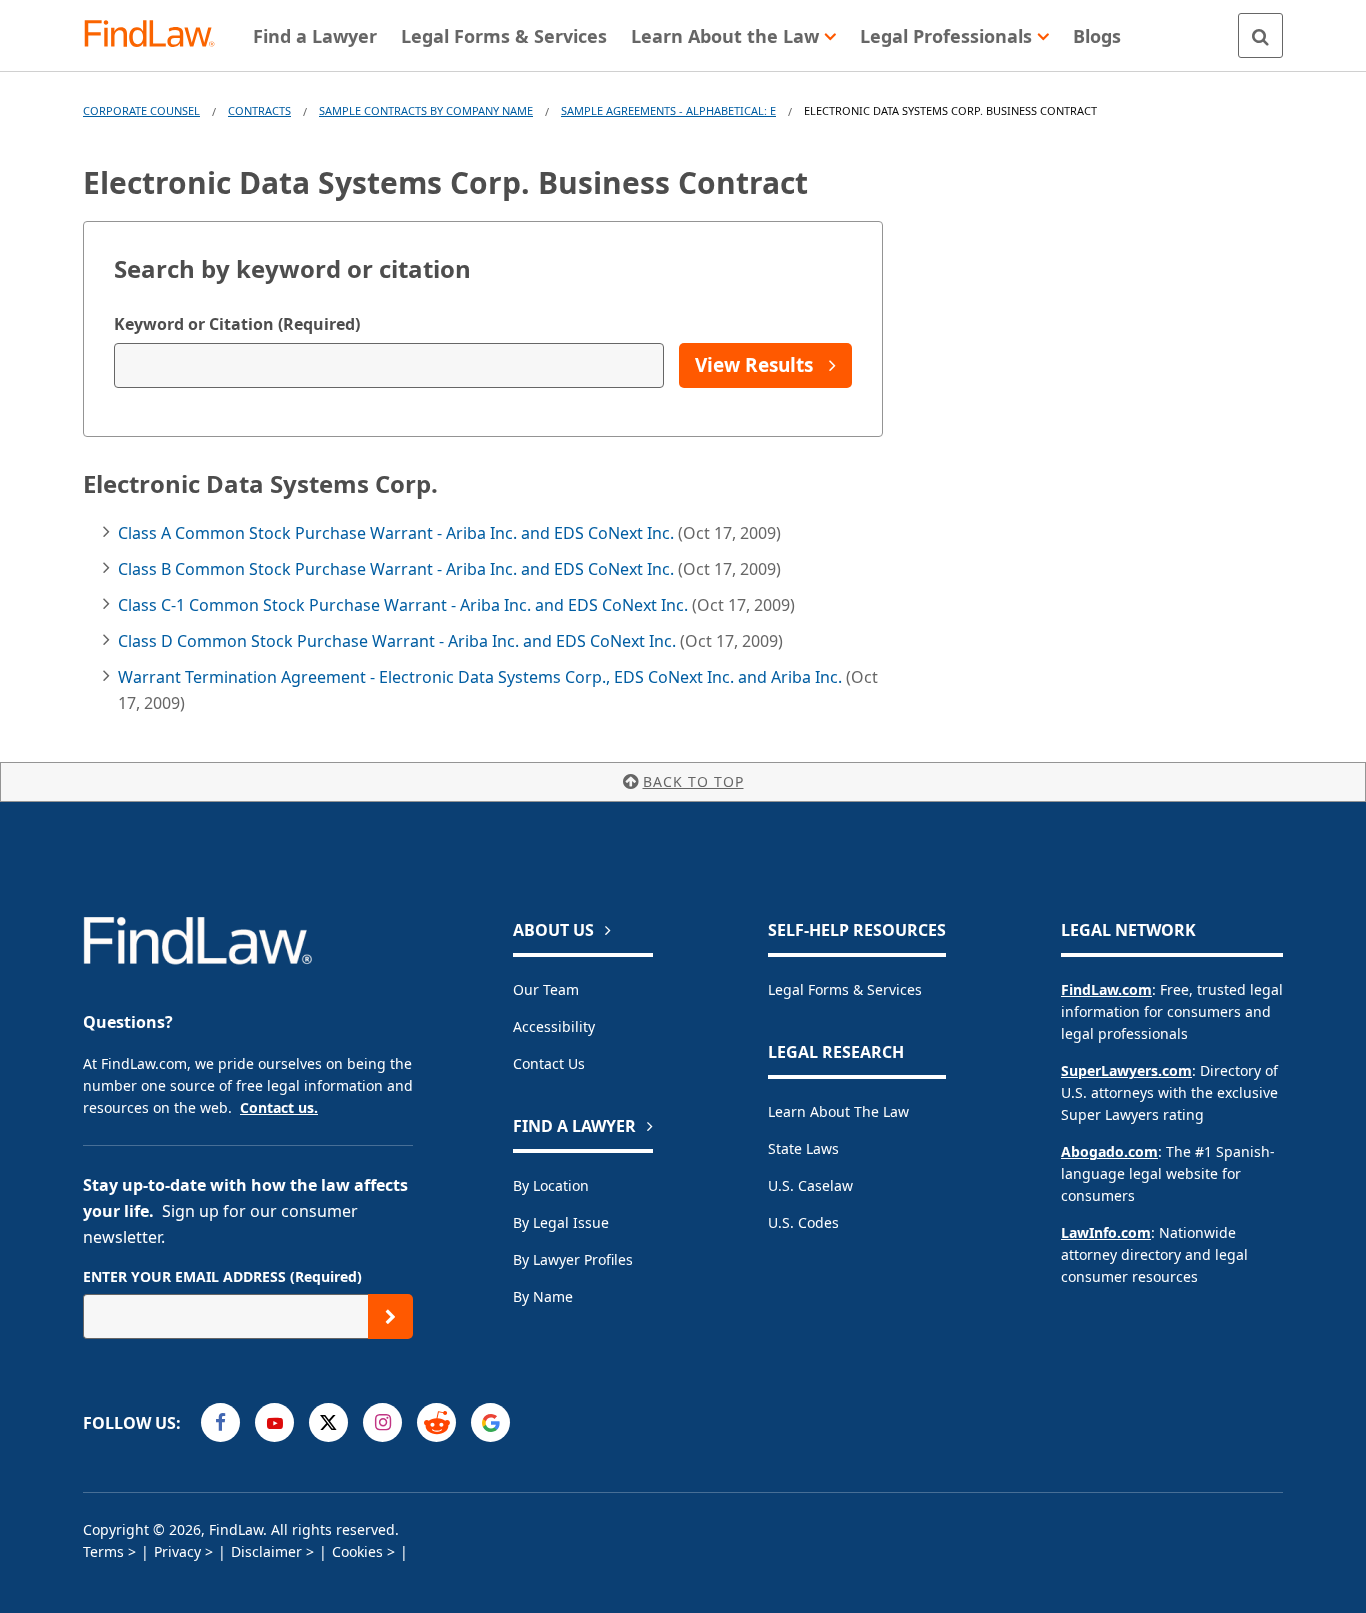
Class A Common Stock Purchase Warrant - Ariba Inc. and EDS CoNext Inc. (398, 533)
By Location (551, 1185)
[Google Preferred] (490, 1422)
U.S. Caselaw (810, 1185)
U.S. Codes (803, 1222)
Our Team (546, 989)
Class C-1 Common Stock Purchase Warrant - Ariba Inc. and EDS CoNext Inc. (405, 605)
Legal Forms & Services (845, 989)
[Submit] (390, 1316)
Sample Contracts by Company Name (426, 110)
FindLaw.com (1106, 989)
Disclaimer (266, 1551)
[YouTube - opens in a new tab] (274, 1422)
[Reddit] (436, 1422)
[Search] (1260, 35)
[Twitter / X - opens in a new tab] (328, 1422)
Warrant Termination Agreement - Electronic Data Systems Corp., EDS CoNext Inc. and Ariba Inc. (482, 677)
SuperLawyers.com (1126, 1070)
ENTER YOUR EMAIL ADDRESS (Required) (222, 1276)
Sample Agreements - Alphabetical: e (668, 110)
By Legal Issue (561, 1222)
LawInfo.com (1106, 1232)
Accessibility (554, 1026)
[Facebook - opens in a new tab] (220, 1422)
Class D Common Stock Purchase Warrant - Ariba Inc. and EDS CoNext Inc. (399, 641)
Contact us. (279, 1107)
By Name (543, 1296)
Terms (103, 1551)
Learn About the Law (838, 1111)
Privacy (177, 1551)
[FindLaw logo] (157, 35)
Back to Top (693, 781)
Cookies (357, 1551)
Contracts (259, 110)
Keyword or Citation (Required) (237, 324)
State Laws (803, 1148)
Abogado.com (1109, 1151)
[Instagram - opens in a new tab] (382, 1422)
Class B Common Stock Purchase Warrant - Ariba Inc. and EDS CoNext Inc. (398, 569)
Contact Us (549, 1063)
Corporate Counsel (141, 110)
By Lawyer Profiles (573, 1259)
